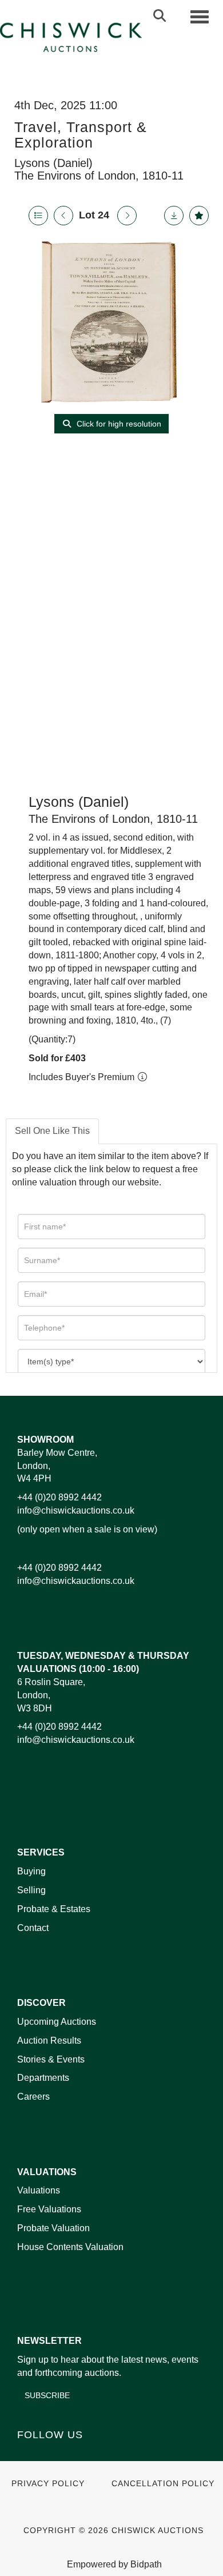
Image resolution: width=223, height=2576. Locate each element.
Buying (31, 1871)
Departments (43, 2078)
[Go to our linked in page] (52, 2454)
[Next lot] (127, 216)
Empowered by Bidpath (114, 2564)
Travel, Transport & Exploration (81, 135)
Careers (33, 2097)
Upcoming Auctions (57, 2022)
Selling (31, 1890)
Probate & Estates (54, 1909)
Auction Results (49, 2041)
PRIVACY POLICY (48, 2484)
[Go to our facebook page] (28, 2454)
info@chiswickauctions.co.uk (76, 1510)
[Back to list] (38, 216)
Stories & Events (52, 2059)
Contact (33, 1928)
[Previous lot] (63, 216)
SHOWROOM (45, 1440)
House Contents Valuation (70, 2247)
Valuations (39, 2190)
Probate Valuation (53, 2228)
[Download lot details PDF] (174, 216)
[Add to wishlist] (199, 216)
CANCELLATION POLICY (163, 2484)
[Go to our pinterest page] (75, 2454)
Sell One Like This (52, 1131)
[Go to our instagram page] (99, 2454)
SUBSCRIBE (47, 2395)
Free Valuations (49, 2209)
